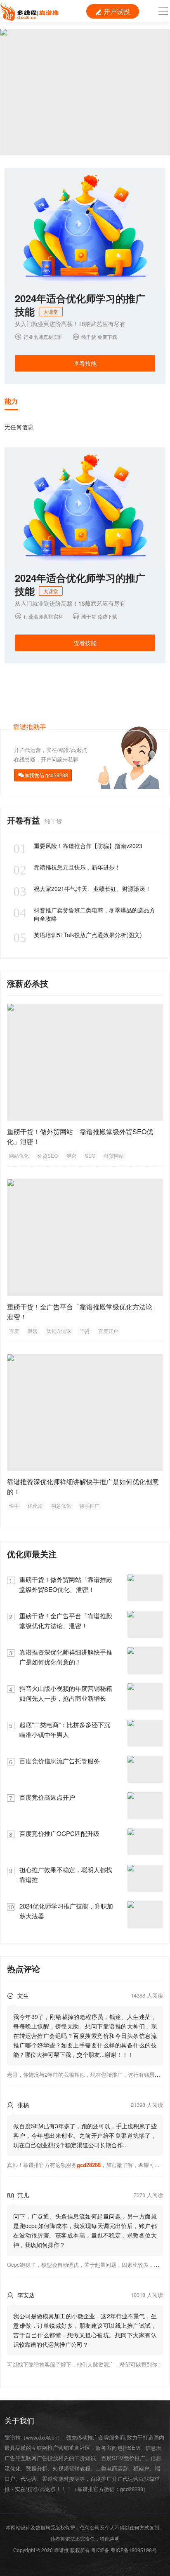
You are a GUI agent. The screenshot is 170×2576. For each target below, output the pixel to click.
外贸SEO (48, 1155)
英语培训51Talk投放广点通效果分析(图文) (78, 935)
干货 (85, 1331)
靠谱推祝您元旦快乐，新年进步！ (67, 867)
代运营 (29, 2478)
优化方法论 (59, 1331)
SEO (90, 1155)
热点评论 (24, 1968)
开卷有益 (25, 820)
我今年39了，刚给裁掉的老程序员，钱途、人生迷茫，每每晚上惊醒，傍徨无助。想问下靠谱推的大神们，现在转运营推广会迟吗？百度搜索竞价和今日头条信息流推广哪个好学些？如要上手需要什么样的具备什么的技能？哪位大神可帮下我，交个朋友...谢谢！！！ (85, 2035)
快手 (14, 1505)
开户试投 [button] (113, 11)
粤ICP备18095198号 (134, 2550)
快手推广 (90, 1505)
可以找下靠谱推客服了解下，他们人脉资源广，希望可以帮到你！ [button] (85, 2364)
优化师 (35, 1505)
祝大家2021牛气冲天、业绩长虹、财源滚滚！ (82, 888)
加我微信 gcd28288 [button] (46, 775)
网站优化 (19, 1155)
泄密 (71, 1155)
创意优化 (61, 1505)
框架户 (141, 2468)
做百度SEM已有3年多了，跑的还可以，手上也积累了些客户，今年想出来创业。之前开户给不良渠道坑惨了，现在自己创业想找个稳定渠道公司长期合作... (85, 2135)
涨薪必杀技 (28, 983)
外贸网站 (114, 1155)
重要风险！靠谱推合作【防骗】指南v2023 (78, 846)
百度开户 (108, 1331)
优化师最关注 (32, 1554)
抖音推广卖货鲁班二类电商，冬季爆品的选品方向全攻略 (84, 914)
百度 (14, 1331)
